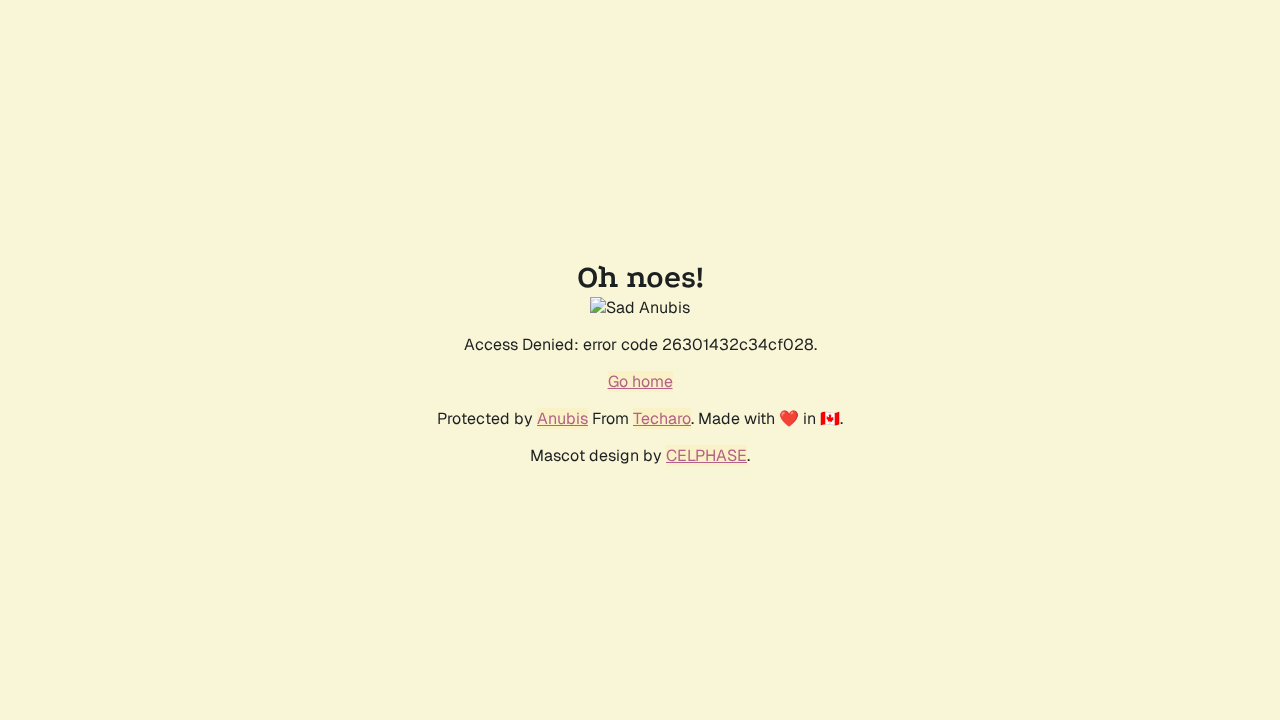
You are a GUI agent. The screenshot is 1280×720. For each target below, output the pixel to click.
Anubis (562, 418)
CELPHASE (706, 455)
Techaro (662, 418)
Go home (640, 381)
